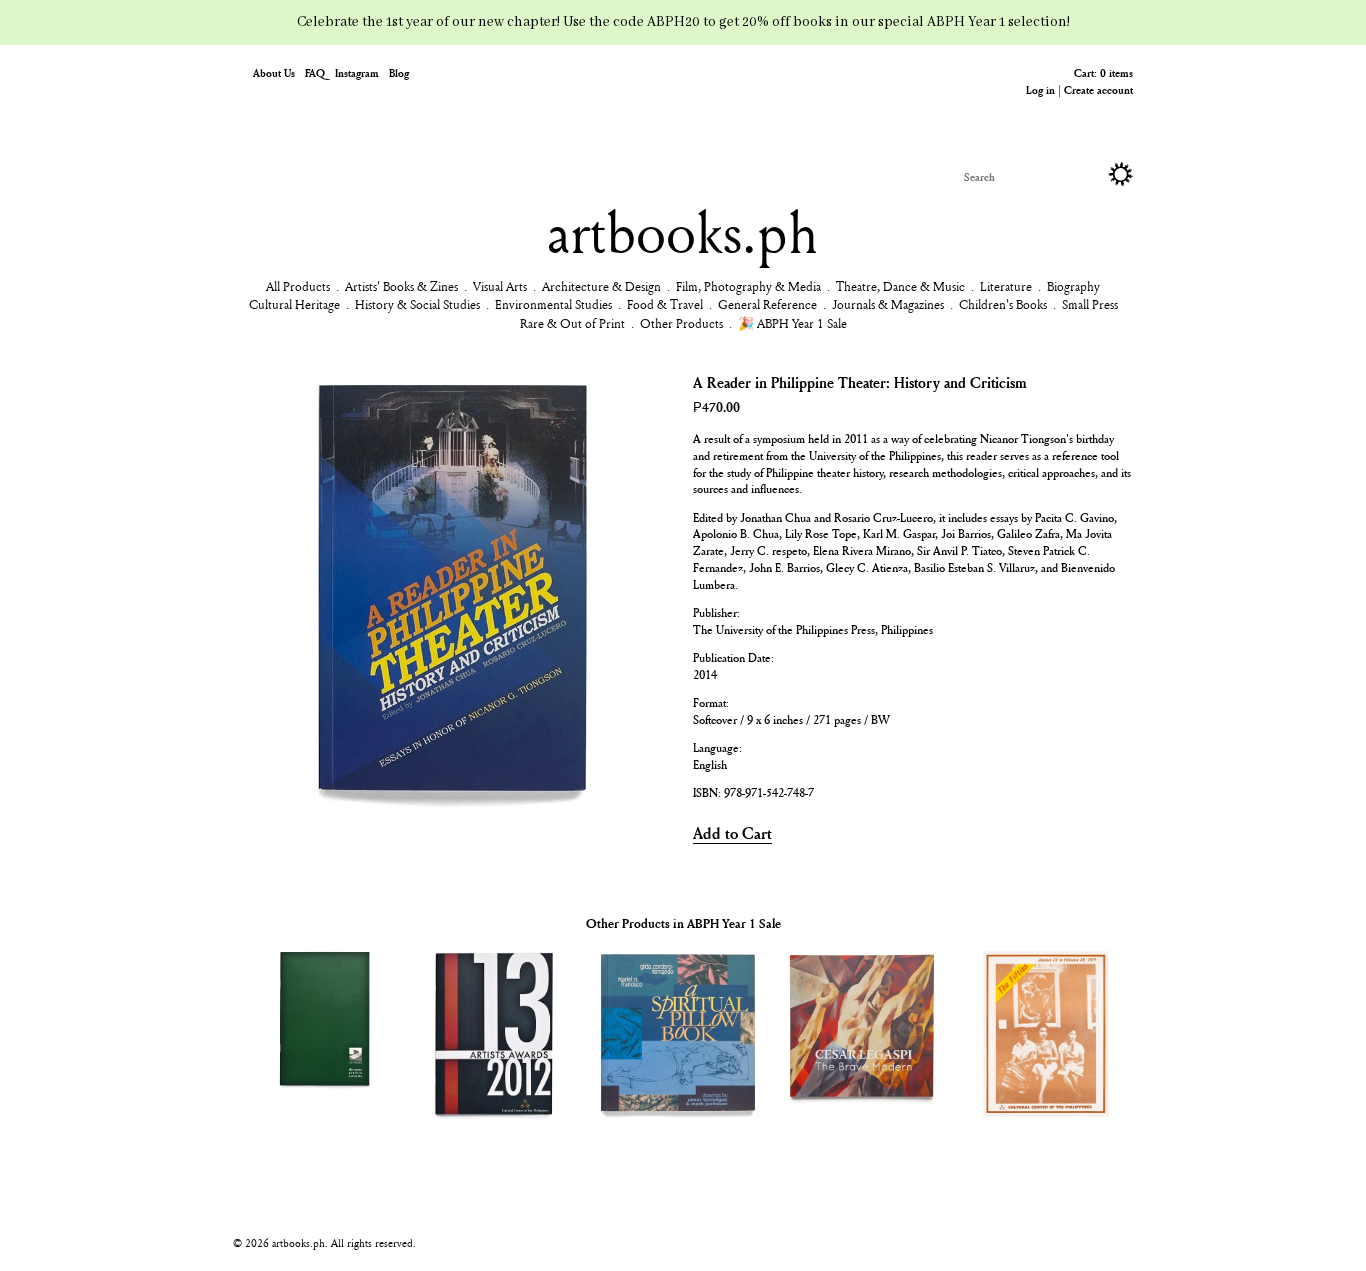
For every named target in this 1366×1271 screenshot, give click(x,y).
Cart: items (1103, 72)
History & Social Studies (417, 304)
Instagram (357, 72)
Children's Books (1003, 304)
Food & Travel (665, 304)
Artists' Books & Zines (401, 286)
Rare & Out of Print (572, 323)
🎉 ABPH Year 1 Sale (792, 323)
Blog (399, 72)
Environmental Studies (553, 304)
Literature (1006, 286)
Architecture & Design (601, 286)
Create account (1098, 89)
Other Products (681, 323)
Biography (1073, 286)
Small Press (1090, 304)
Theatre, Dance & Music (900, 286)
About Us (274, 72)
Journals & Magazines (888, 304)
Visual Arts (500, 286)
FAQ (315, 72)
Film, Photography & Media (748, 286)
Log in (1040, 89)
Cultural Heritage (294, 304)
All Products (298, 286)
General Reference (767, 304)
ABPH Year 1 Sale (734, 923)
